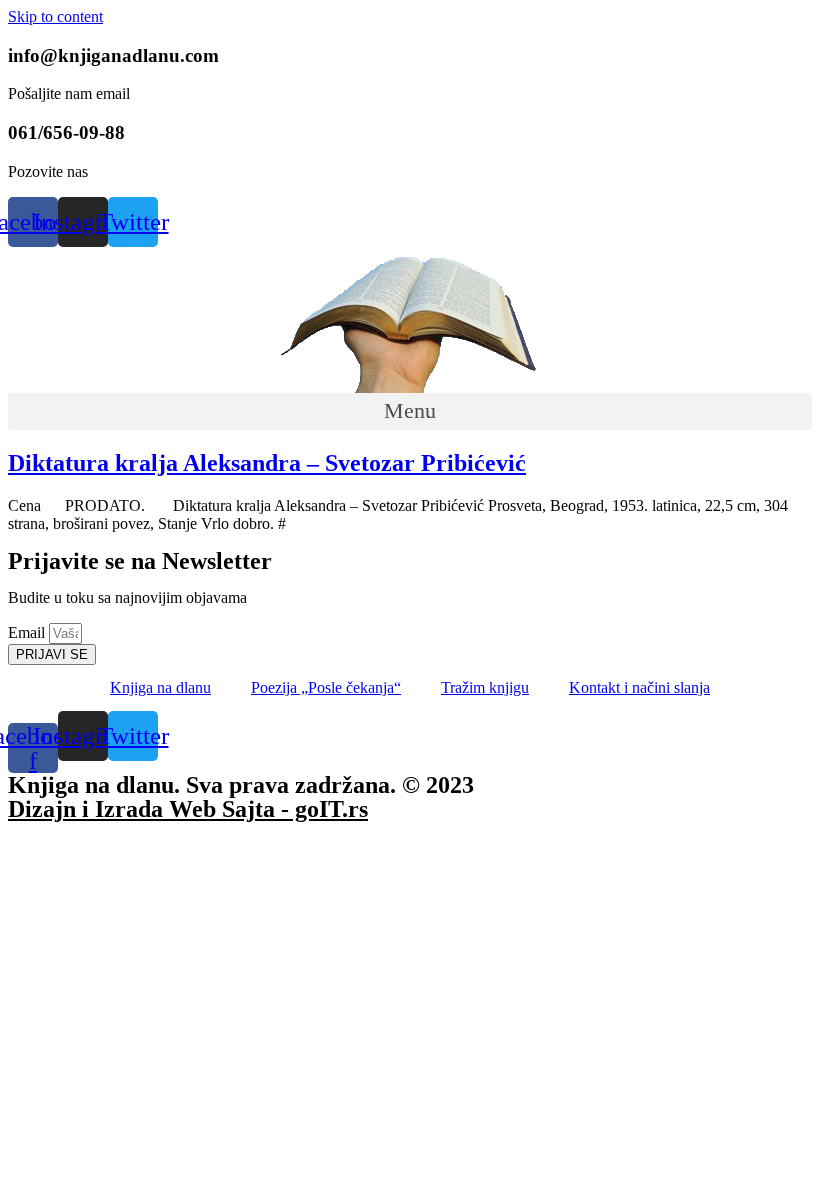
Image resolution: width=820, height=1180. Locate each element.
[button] (410, 411)
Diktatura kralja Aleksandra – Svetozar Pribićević (267, 463)
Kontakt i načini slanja (639, 687)
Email (28, 632)
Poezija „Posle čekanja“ (326, 687)
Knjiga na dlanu (160, 687)
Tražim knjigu (485, 687)
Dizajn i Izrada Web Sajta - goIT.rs (188, 809)
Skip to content (55, 16)
